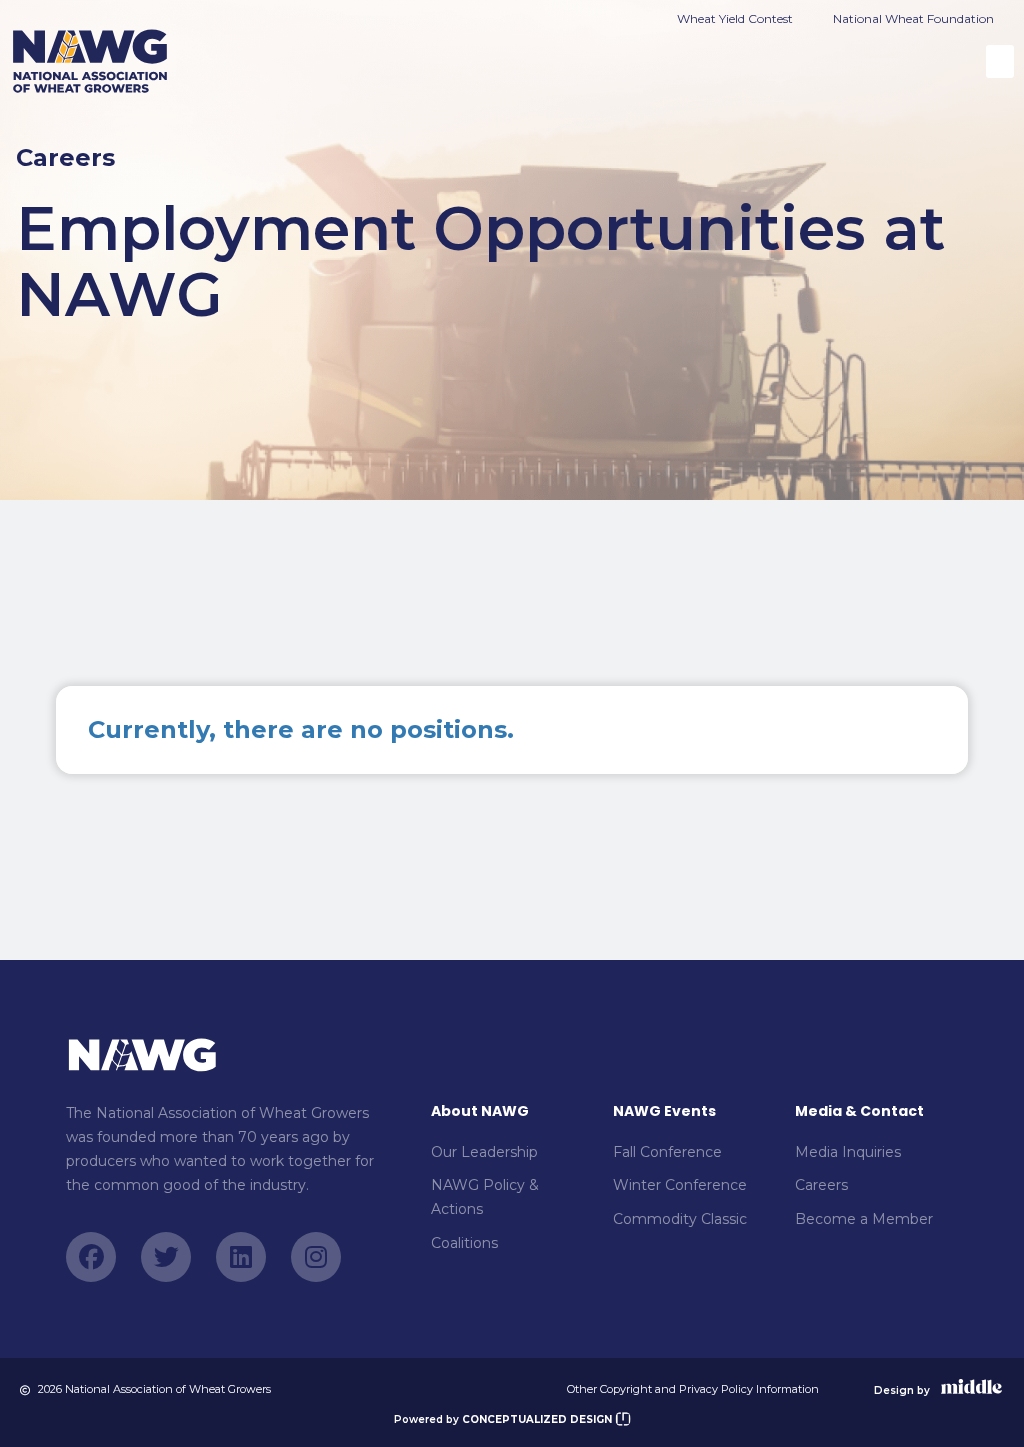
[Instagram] (316, 1257)
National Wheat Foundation (913, 18)
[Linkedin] (241, 1257)
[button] (1000, 61)
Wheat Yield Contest (735, 18)
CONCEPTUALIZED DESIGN (538, 1419)
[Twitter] (166, 1257)
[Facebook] (91, 1257)
